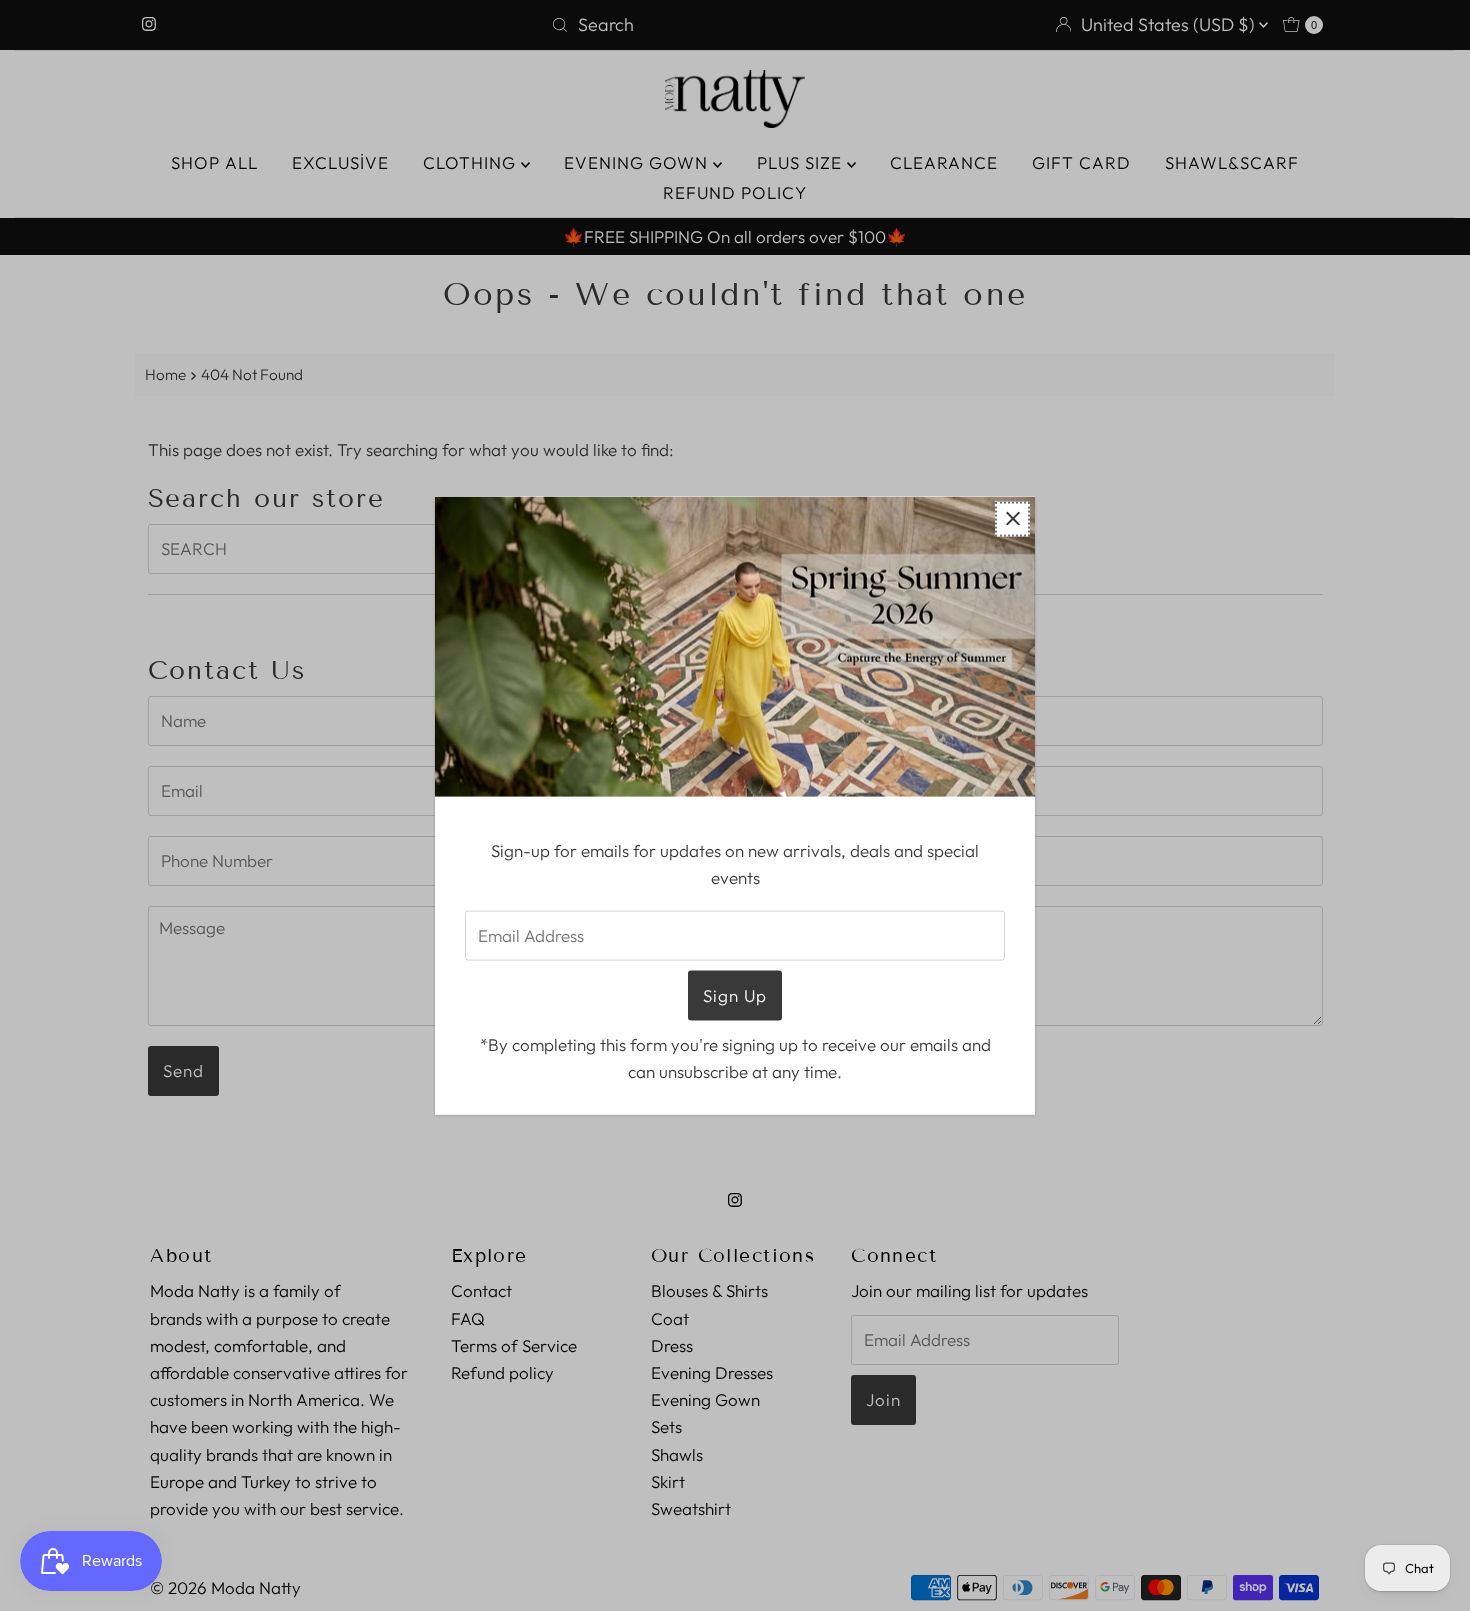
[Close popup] (1012, 518)
